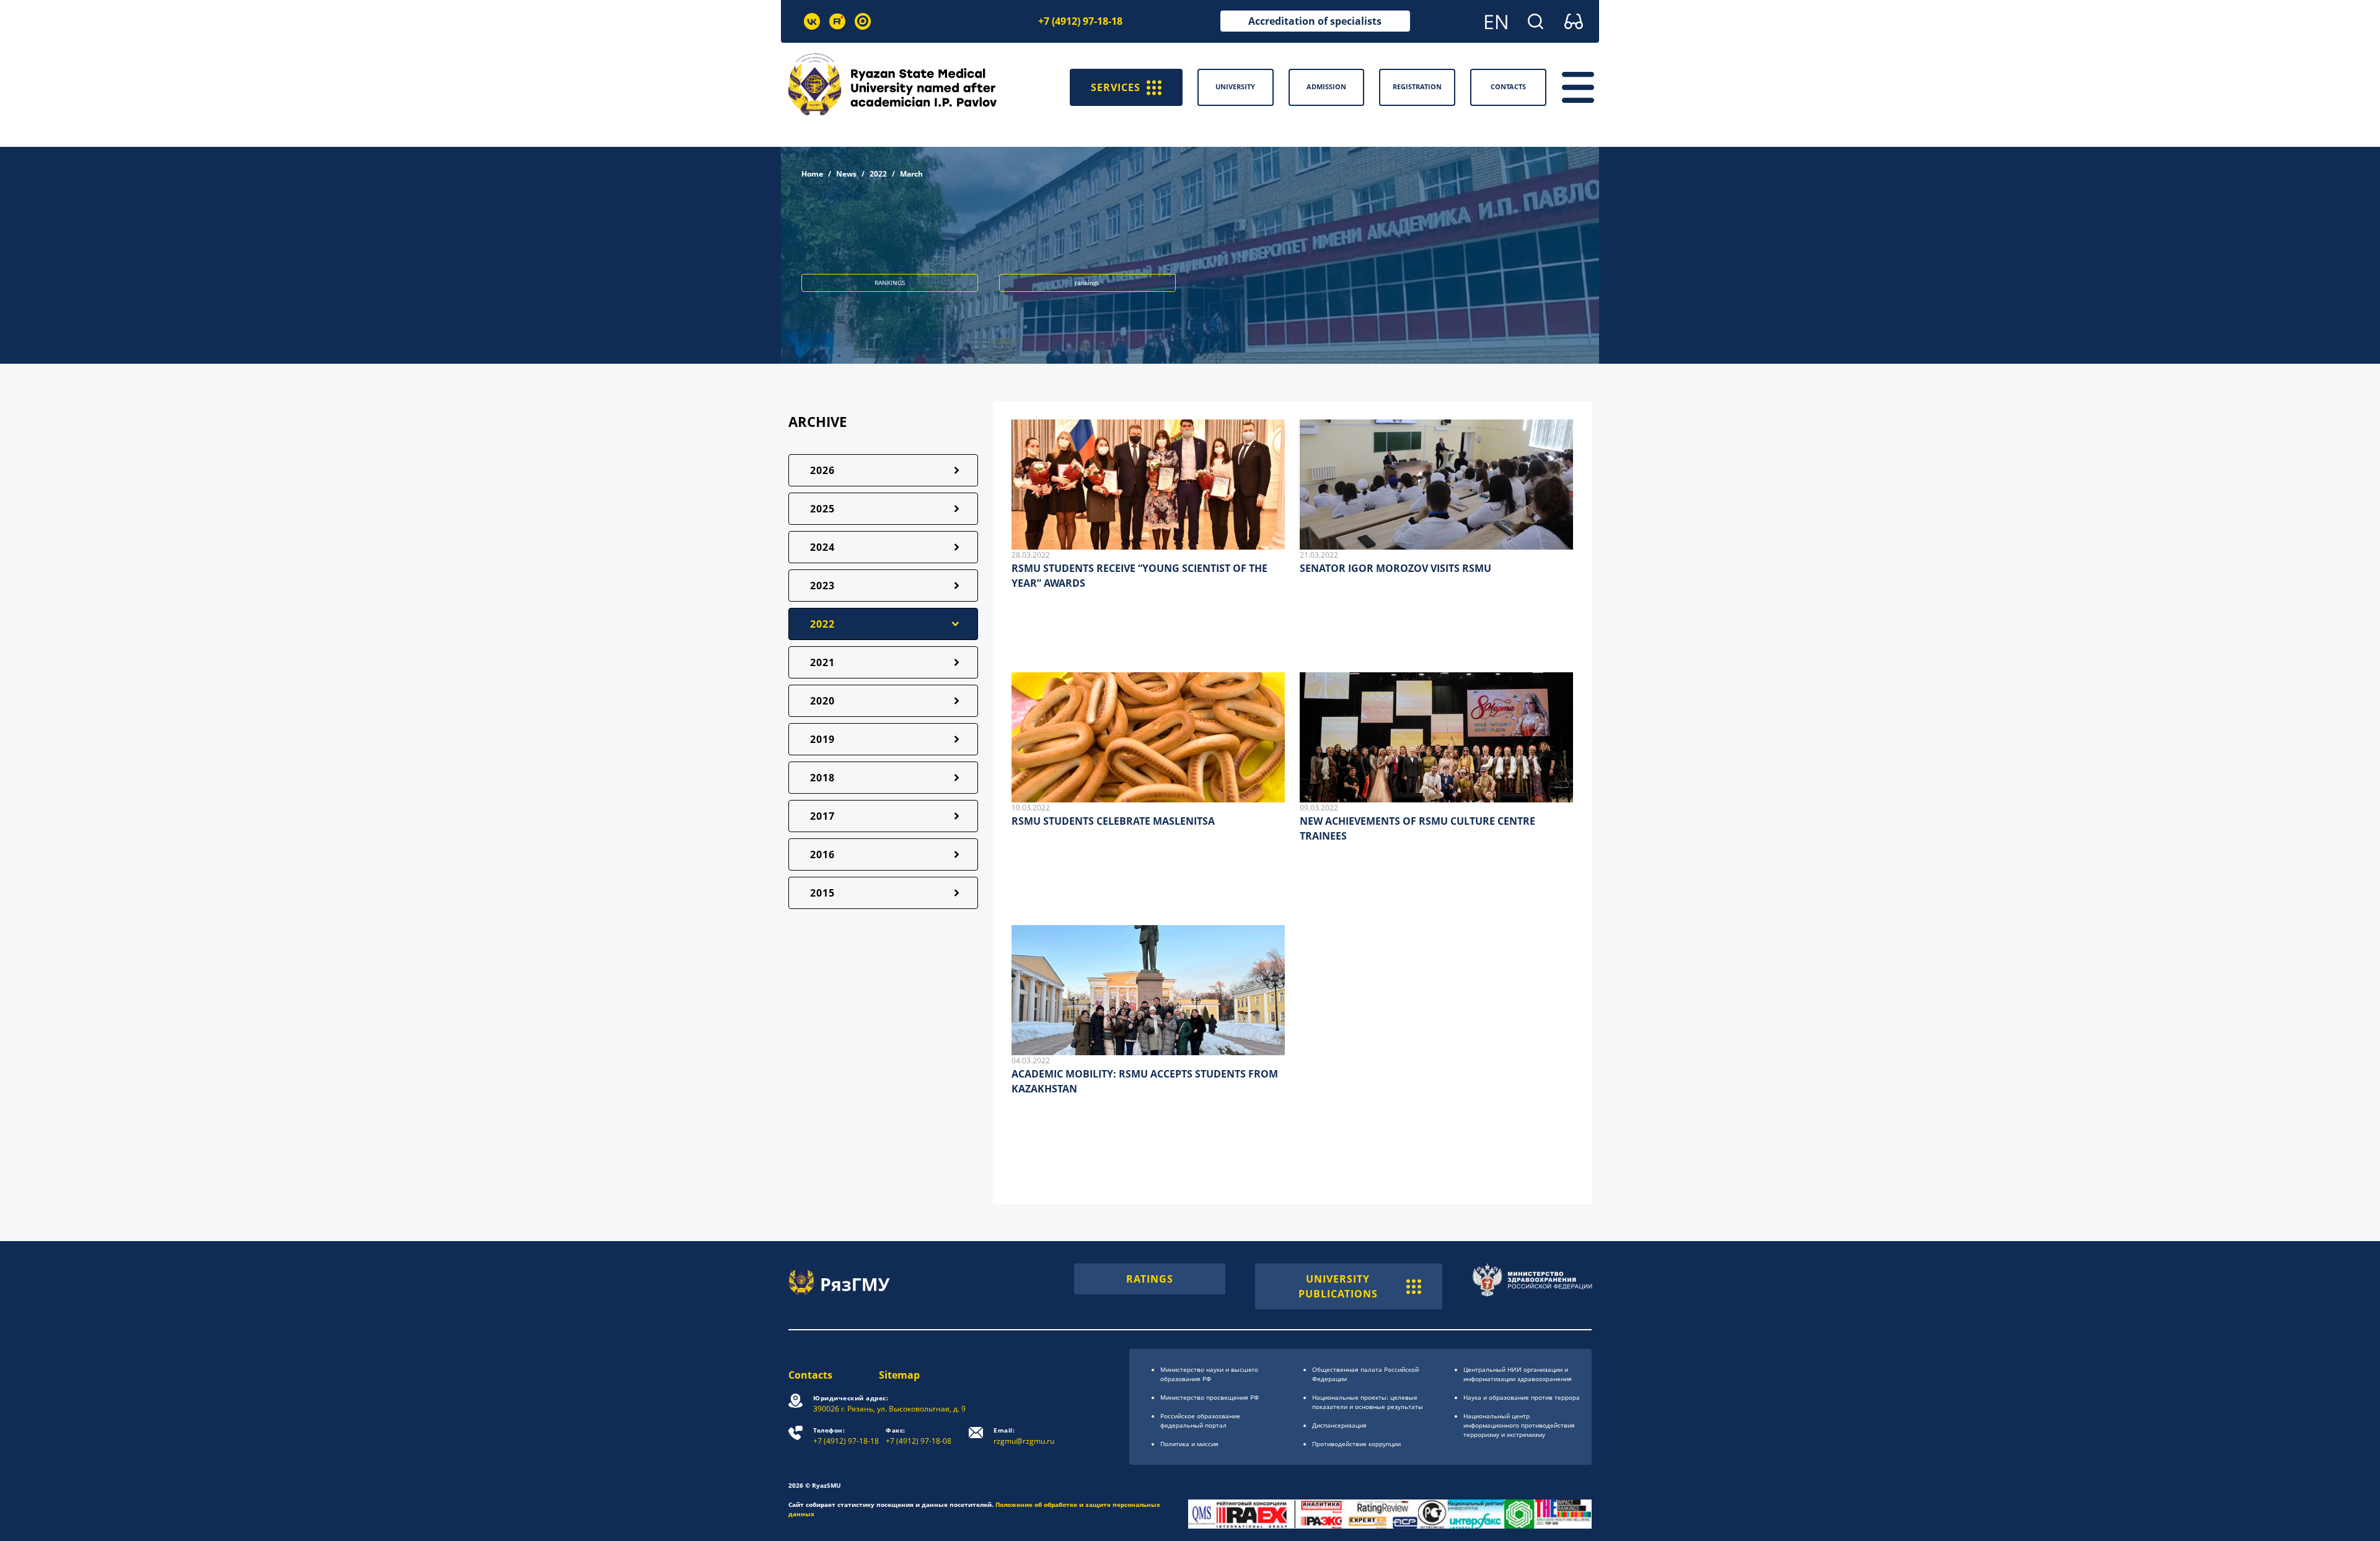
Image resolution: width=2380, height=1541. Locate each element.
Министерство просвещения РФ (1210, 1397)
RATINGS (1150, 1279)
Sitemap (899, 1375)
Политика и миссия (1189, 1444)
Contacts (810, 1375)
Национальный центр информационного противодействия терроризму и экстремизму (1519, 1425)
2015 (822, 893)
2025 (822, 509)
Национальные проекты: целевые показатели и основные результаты (1368, 1402)
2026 (822, 470)
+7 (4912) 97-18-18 (1080, 21)
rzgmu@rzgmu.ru (1024, 1436)
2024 (822, 547)
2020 (822, 701)
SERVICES (1116, 87)
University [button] (1235, 86)
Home (812, 174)
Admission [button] (1326, 86)
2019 (822, 739)
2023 (822, 586)
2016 (822, 854)
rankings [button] (1087, 283)
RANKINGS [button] (890, 283)
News (846, 174)
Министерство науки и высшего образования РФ (1209, 1374)
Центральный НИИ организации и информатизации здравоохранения (1518, 1374)
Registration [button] (1417, 86)
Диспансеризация (1339, 1425)
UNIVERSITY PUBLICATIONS (1338, 1286)
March (911, 174)
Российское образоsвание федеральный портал (1200, 1420)
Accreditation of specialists (1315, 21)
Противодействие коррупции (1356, 1444)
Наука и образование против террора (1522, 1397)
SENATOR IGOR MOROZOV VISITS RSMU (1395, 568)
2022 (878, 174)
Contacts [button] (1508, 86)
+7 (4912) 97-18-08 (919, 1436)
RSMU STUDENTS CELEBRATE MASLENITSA (1113, 821)
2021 (822, 662)
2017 (822, 816)
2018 (822, 778)
